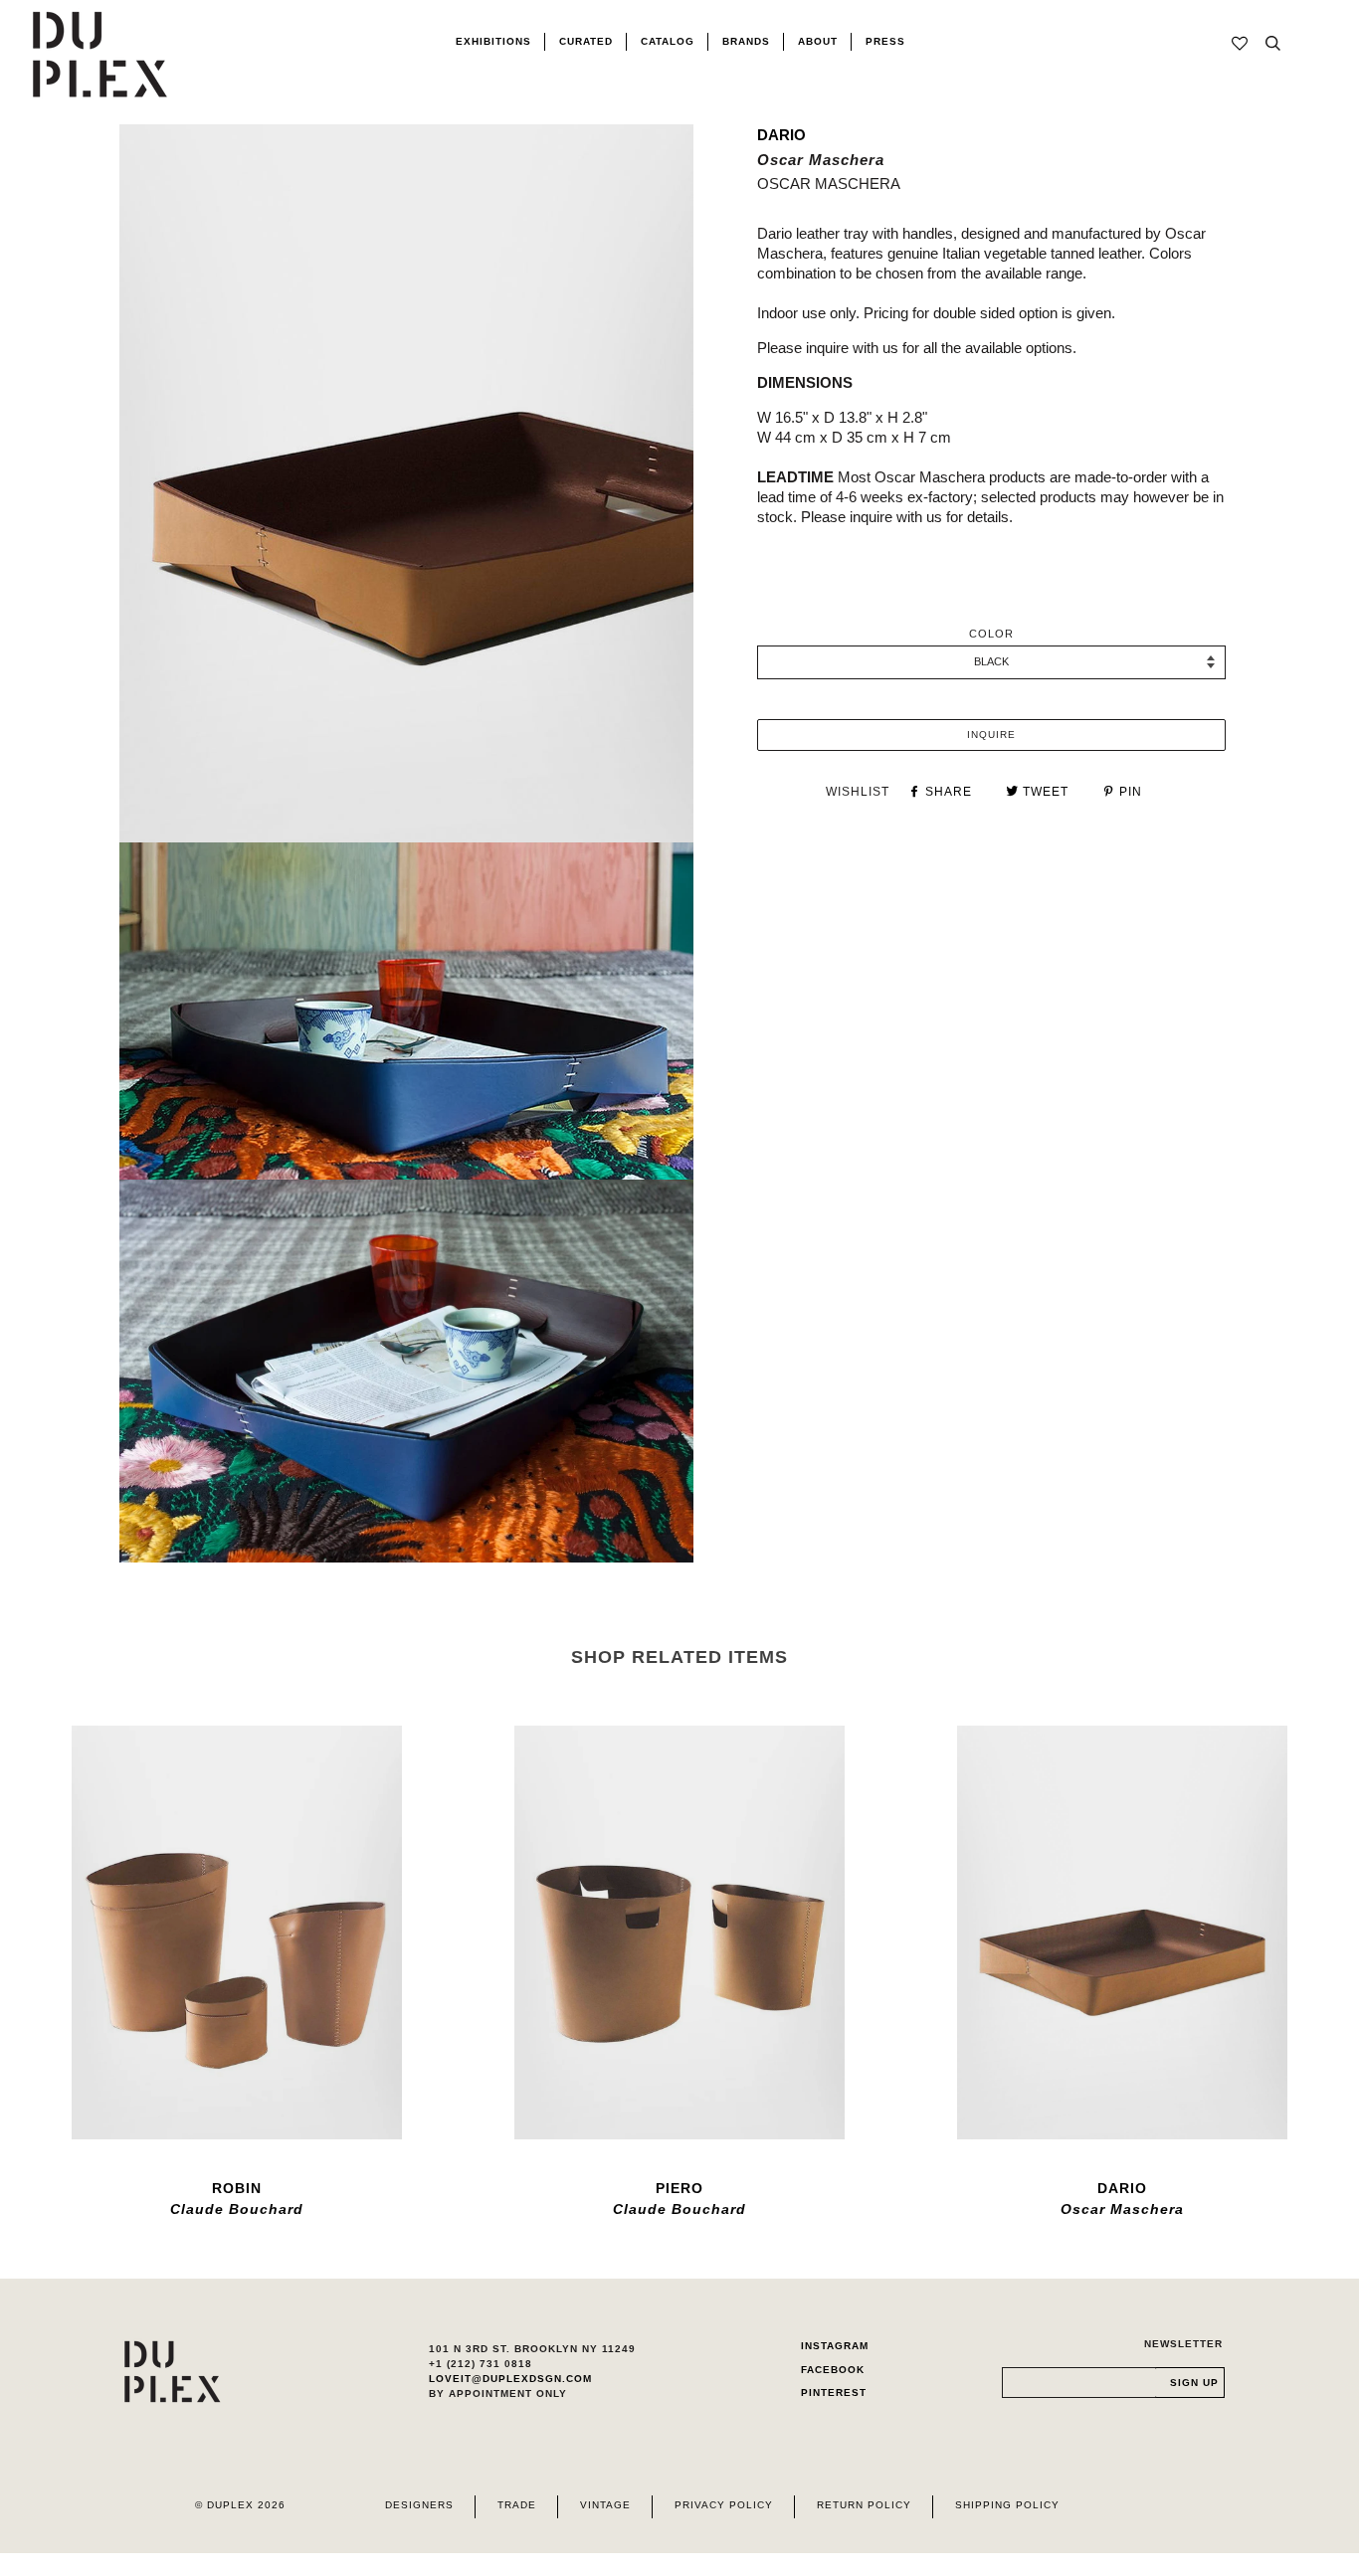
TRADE (517, 2505)
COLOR (991, 634)
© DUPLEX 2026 (240, 2505)
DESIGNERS (419, 2505)
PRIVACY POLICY (724, 2505)
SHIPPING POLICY (1007, 2505)
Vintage (605, 2505)
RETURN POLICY (864, 2505)
